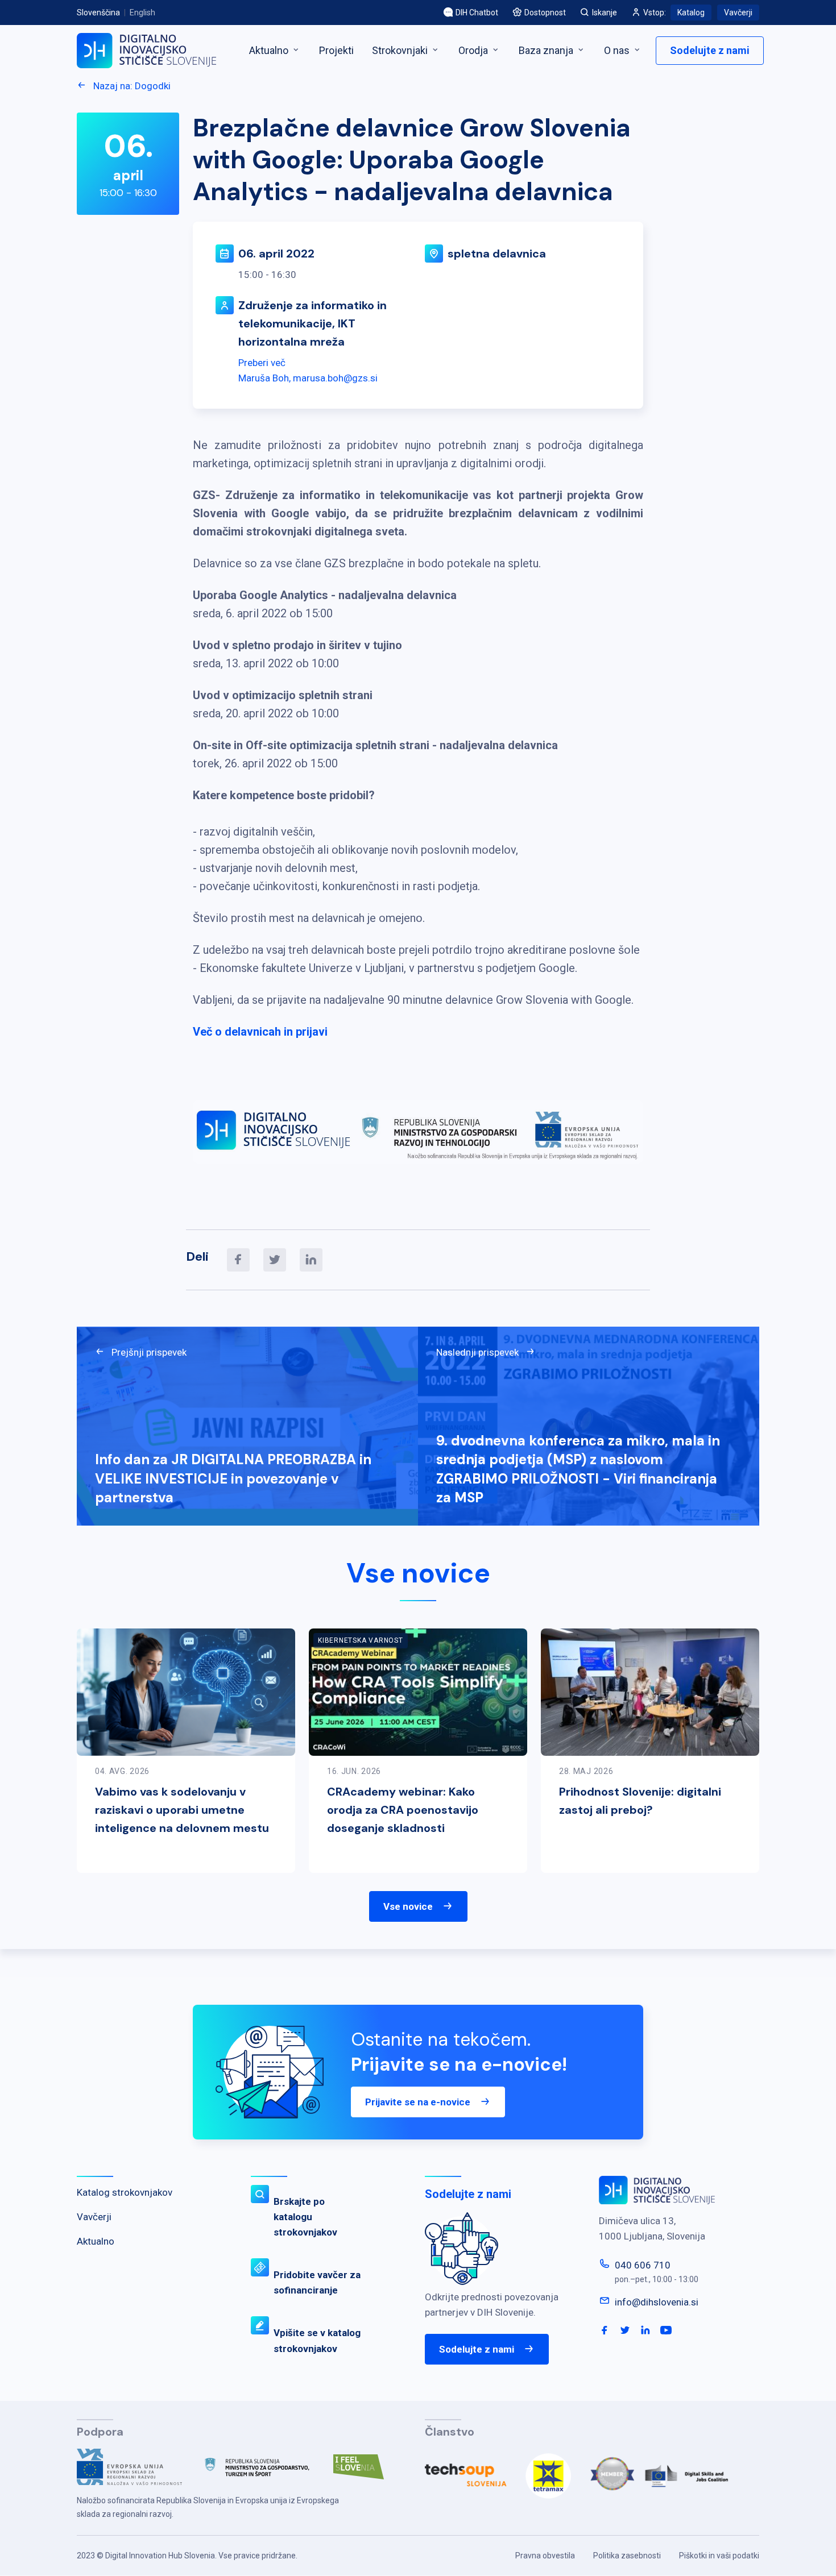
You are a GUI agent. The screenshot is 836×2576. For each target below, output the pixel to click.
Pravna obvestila (545, 2556)
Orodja (474, 50)
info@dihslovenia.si (657, 2302)
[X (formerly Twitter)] (275, 1260)
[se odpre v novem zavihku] (138, 2471)
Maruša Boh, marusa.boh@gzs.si (308, 378)
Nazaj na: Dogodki (131, 86)
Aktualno (270, 50)
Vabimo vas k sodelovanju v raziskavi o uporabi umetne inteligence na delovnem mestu (182, 1810)
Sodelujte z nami (710, 50)
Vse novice (408, 1906)
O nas (618, 50)
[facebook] (238, 1260)
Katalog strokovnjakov (125, 2192)
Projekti (336, 50)
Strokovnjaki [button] (401, 50)
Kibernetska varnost (361, 1640)
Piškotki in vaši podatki (719, 2556)
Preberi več (262, 363)
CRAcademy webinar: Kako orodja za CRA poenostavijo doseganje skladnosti (403, 1810)
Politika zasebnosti (627, 2556)
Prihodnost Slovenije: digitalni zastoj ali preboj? (640, 1801)
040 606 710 (643, 2265)
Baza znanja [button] (547, 50)
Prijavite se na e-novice (418, 2102)
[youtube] (666, 2330)
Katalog (691, 13)
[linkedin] (311, 1260)
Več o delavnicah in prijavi (260, 1032)
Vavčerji (738, 13)
